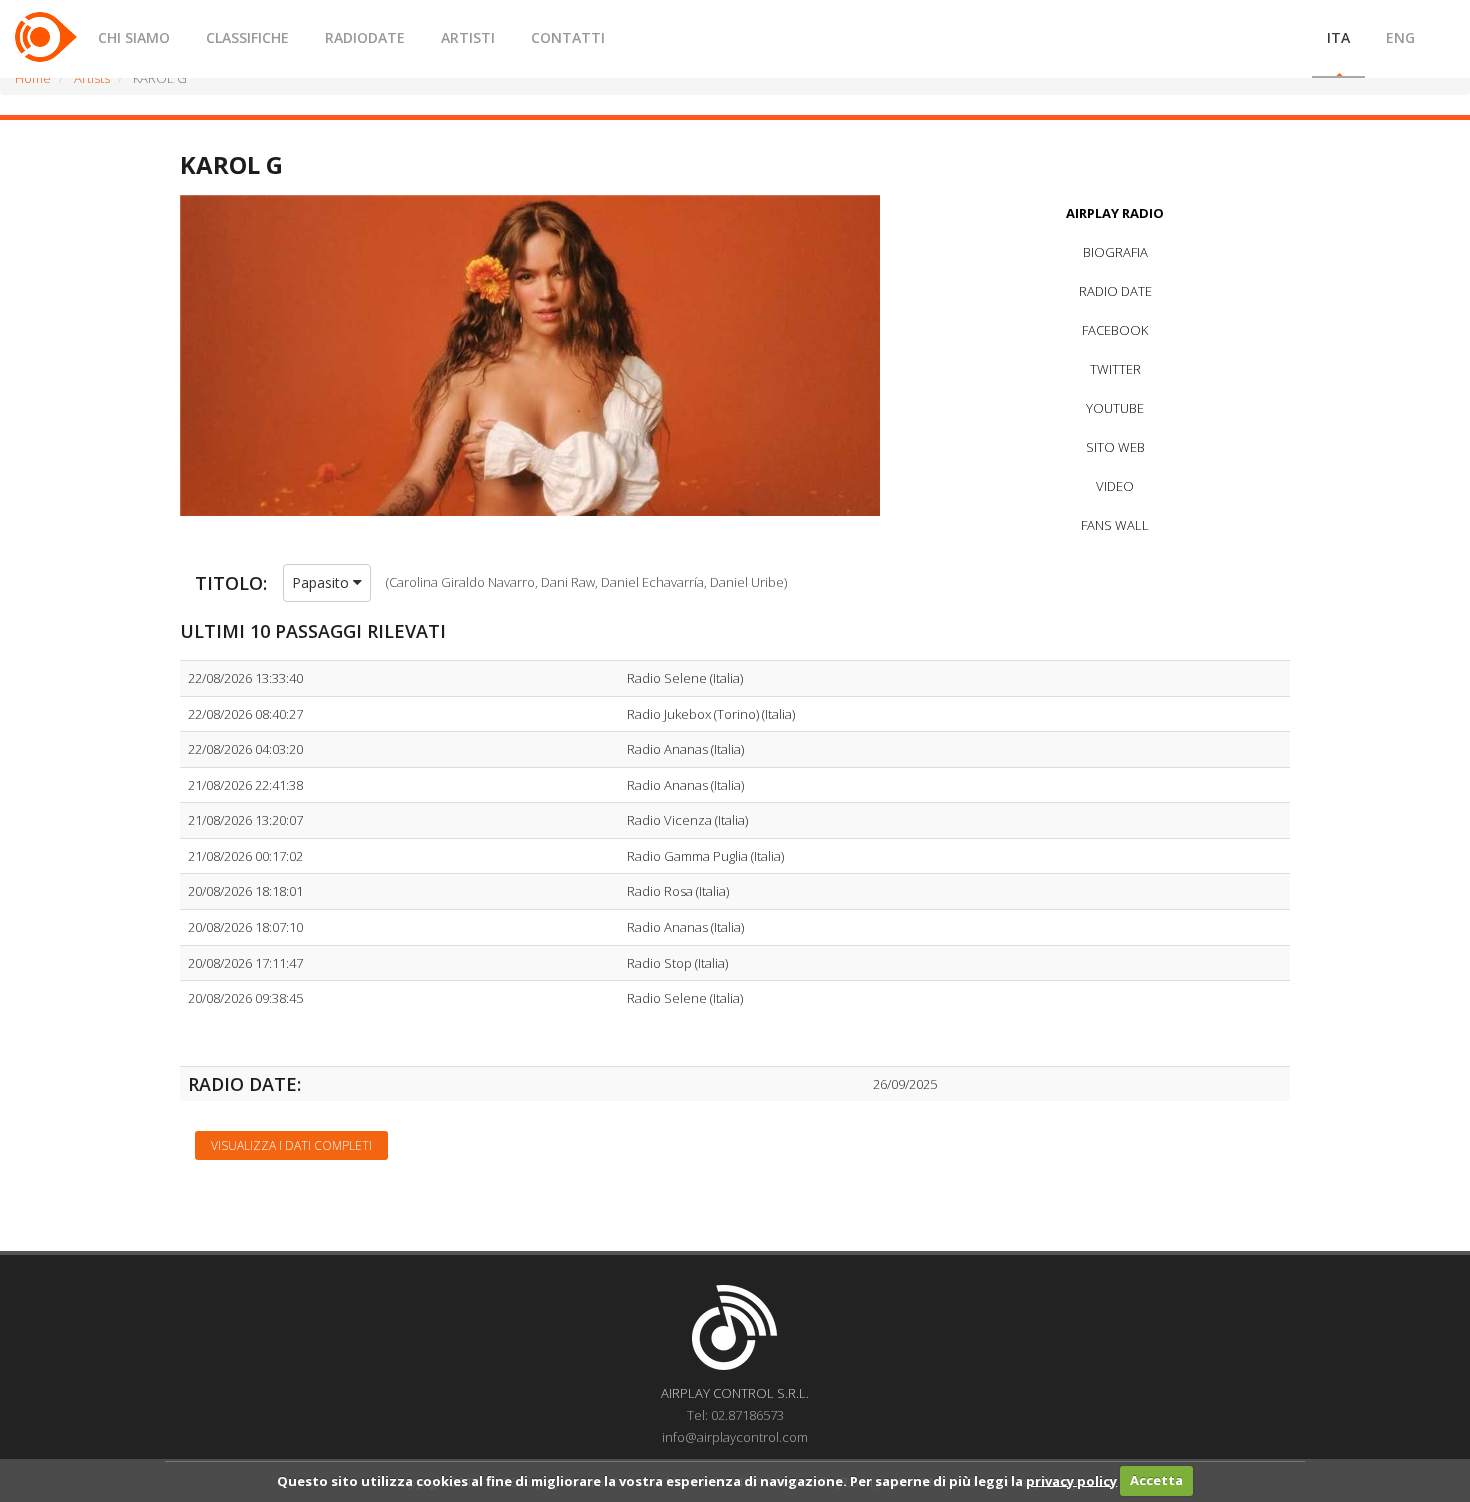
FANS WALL (1115, 525)
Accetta (1156, 1480)
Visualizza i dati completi (291, 1145)
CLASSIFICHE (247, 37)
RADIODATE (365, 37)
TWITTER (1115, 369)
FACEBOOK (1115, 330)
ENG (1400, 37)
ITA (1338, 37)
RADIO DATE (1115, 291)
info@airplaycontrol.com (735, 1437)
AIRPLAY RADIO (1115, 213)
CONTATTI (568, 37)
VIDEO (1115, 486)
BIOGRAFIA (1115, 252)
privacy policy (1071, 1480)
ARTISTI (468, 37)
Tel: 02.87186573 (735, 1415)
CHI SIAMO (134, 37)
